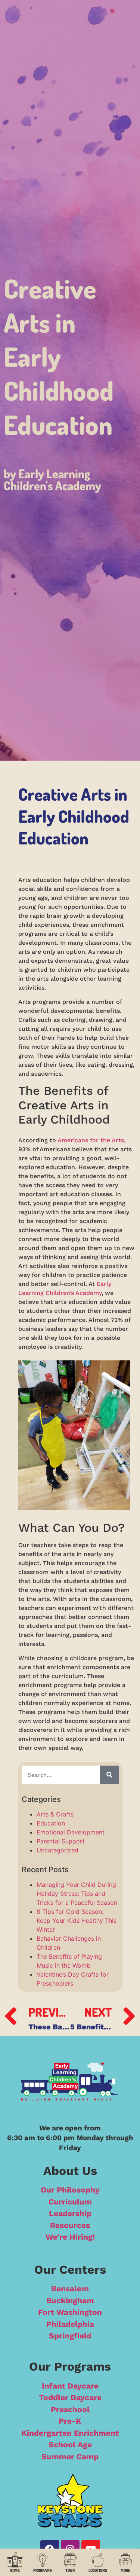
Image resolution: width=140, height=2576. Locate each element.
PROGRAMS (43, 2570)
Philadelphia (70, 2324)
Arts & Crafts (55, 1814)
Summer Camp (70, 2456)
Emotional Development (71, 1832)
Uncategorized (57, 1850)
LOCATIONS (98, 2570)
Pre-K (70, 2421)
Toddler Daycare (70, 2397)
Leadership (70, 2213)
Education (51, 1823)
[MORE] (125, 2560)
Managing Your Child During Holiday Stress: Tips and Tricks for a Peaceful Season (77, 1894)
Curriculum (70, 2202)
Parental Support (61, 1841)
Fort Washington (70, 2312)
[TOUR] (70, 2560)
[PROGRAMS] (43, 2560)
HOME (15, 2570)
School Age (70, 2444)
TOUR (70, 2570)
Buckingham (70, 2300)
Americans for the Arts (91, 1140)
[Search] (109, 1775)
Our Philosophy (70, 2190)
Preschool (70, 2409)
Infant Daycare (70, 2386)
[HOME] (15, 2560)
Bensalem (70, 2288)
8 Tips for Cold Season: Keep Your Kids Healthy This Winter (77, 1920)
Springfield (70, 2336)
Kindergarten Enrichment (70, 2433)
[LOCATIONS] (98, 2560)
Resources (70, 2225)
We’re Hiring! (70, 2237)
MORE (125, 2570)
